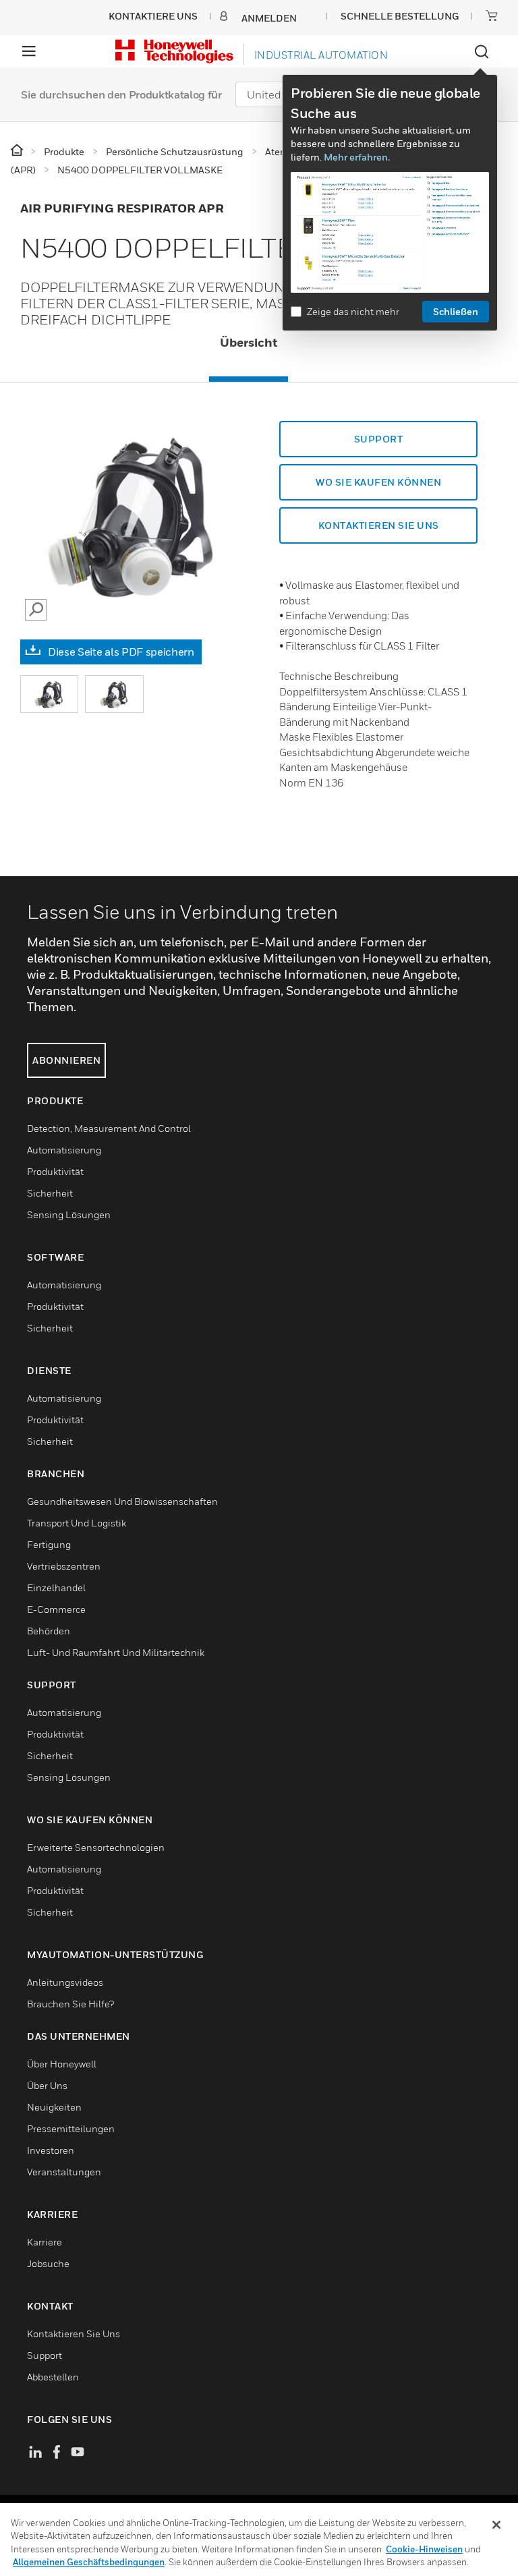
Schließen (456, 311)
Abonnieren (66, 1060)
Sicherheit (50, 1193)
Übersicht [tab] (249, 342)
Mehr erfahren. (357, 157)
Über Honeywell (62, 2064)
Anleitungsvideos (65, 1982)
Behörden (49, 1631)
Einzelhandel (56, 1587)
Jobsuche (48, 2263)
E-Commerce (56, 1609)
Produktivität (55, 1171)
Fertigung (49, 1544)
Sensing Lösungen (69, 1214)
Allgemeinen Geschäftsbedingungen (89, 2562)
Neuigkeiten (54, 2107)
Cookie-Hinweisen (424, 2549)
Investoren (51, 2150)
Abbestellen (53, 2377)
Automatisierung (64, 1150)
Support (379, 439)
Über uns (47, 2085)
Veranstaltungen (64, 2172)
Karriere (45, 2242)
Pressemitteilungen (71, 2128)
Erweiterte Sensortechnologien (96, 1847)
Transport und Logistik (77, 1523)
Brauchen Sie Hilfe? (70, 2004)
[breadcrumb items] (18, 151)
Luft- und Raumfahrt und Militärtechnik (116, 1652)
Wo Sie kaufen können (378, 482)
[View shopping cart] (492, 16)
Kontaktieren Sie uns (74, 2334)
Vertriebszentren (64, 1566)
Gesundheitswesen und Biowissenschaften (122, 1501)
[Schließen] (496, 2525)
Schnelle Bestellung (400, 16)
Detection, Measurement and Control (109, 1128)
